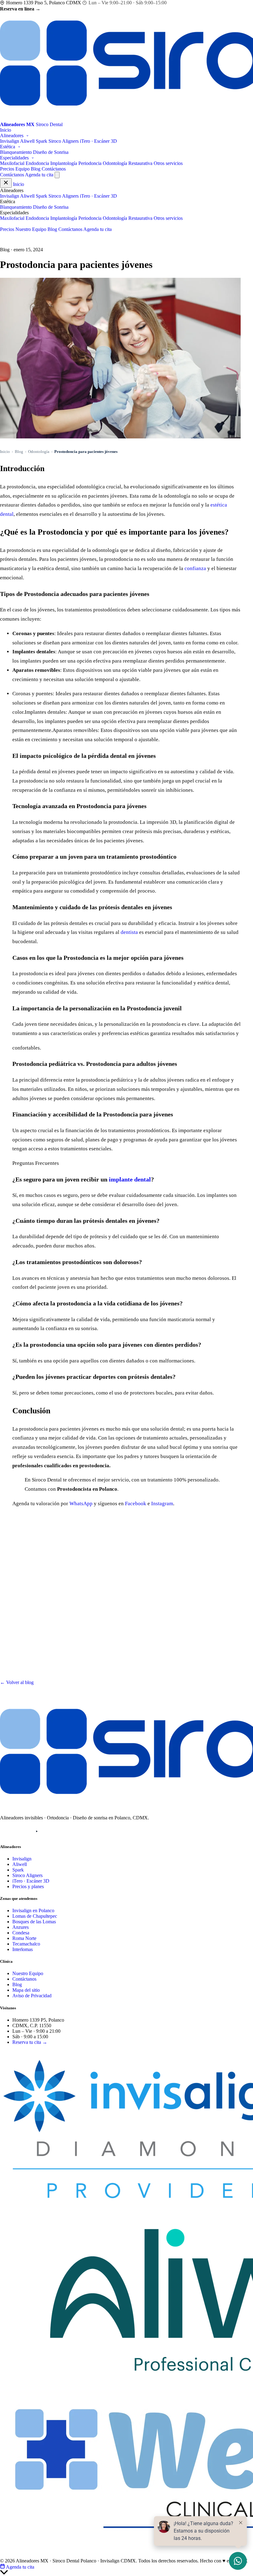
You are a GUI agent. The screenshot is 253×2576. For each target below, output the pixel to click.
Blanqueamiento (16, 152)
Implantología (64, 163)
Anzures (21, 1927)
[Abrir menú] (57, 175)
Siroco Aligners (64, 141)
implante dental (130, 1179)
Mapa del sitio (26, 1990)
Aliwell (27, 141)
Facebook (136, 1504)
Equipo (23, 169)
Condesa (21, 1933)
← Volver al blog (17, 1682)
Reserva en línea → (20, 9)
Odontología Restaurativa (128, 163)
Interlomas (23, 1949)
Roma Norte (24, 1938)
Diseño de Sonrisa (51, 152)
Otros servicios (168, 163)
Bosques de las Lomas (34, 1922)
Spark (41, 141)
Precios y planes (28, 1886)
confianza (195, 568)
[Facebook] (21, 1831)
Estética (8, 147)
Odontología (39, 452)
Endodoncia (37, 163)
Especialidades (15, 158)
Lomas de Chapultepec (35, 1916)
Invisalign (10, 141)
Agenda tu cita (39, 175)
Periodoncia (90, 163)
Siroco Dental (23, 2052)
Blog (36, 169)
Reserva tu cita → (30, 2042)
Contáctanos (54, 169)
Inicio (6, 130)
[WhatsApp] (52, 1831)
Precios (7, 169)
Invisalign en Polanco (33, 1910)
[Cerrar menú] (6, 183)
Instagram (162, 1504)
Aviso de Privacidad (32, 1996)
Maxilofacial (12, 163)
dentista (129, 932)
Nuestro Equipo (31, 229)
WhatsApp (81, 1504)
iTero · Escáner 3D (98, 141)
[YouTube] (37, 1831)
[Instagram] (6, 1831)
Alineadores (12, 136)
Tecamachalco (26, 1944)
